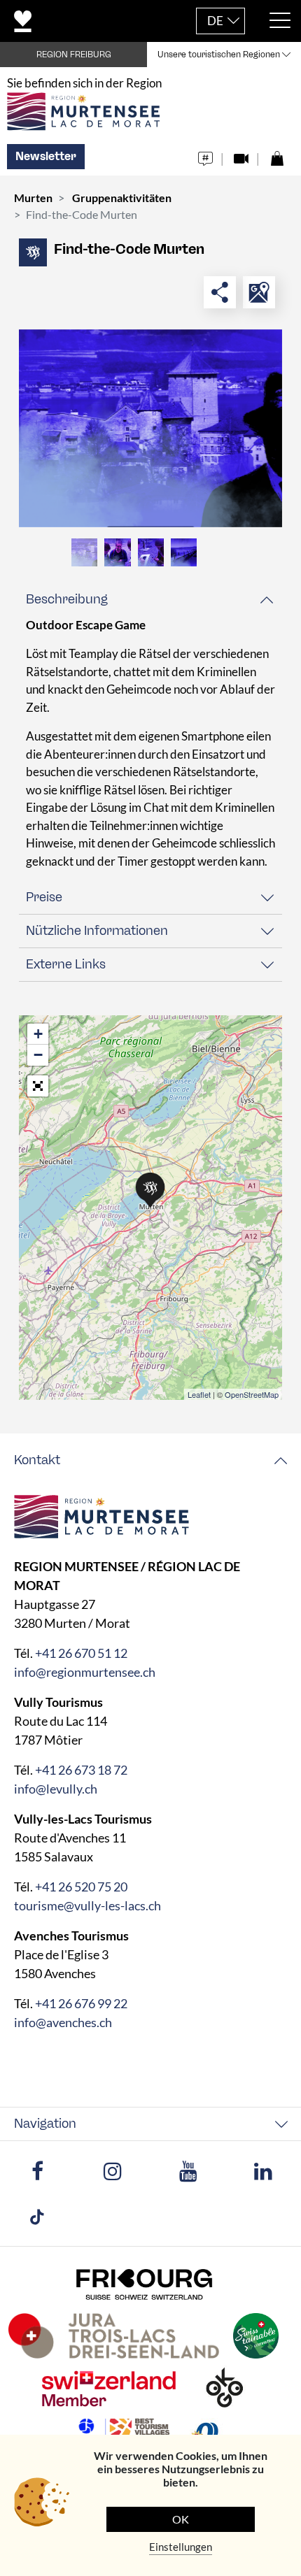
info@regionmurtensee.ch (85, 1672)
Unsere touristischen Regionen (219, 55)
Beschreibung (67, 599)
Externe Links (66, 964)
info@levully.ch (56, 1789)
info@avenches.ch (63, 2022)
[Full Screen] (38, 1086)
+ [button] (38, 1034)
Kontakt (37, 1460)
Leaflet (199, 1394)
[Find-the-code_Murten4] (150, 428)
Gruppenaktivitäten (122, 198)
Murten (33, 198)
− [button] (38, 1055)
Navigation (45, 2124)
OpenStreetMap (252, 1394)
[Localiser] (259, 292)
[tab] (150, 600)
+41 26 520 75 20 (81, 1887)
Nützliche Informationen (97, 931)
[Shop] (277, 155)
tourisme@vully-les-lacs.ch (87, 1905)
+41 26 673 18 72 (81, 1770)
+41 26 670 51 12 (81, 1653)
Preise (44, 897)
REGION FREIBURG (74, 55)
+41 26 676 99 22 (81, 2003)
